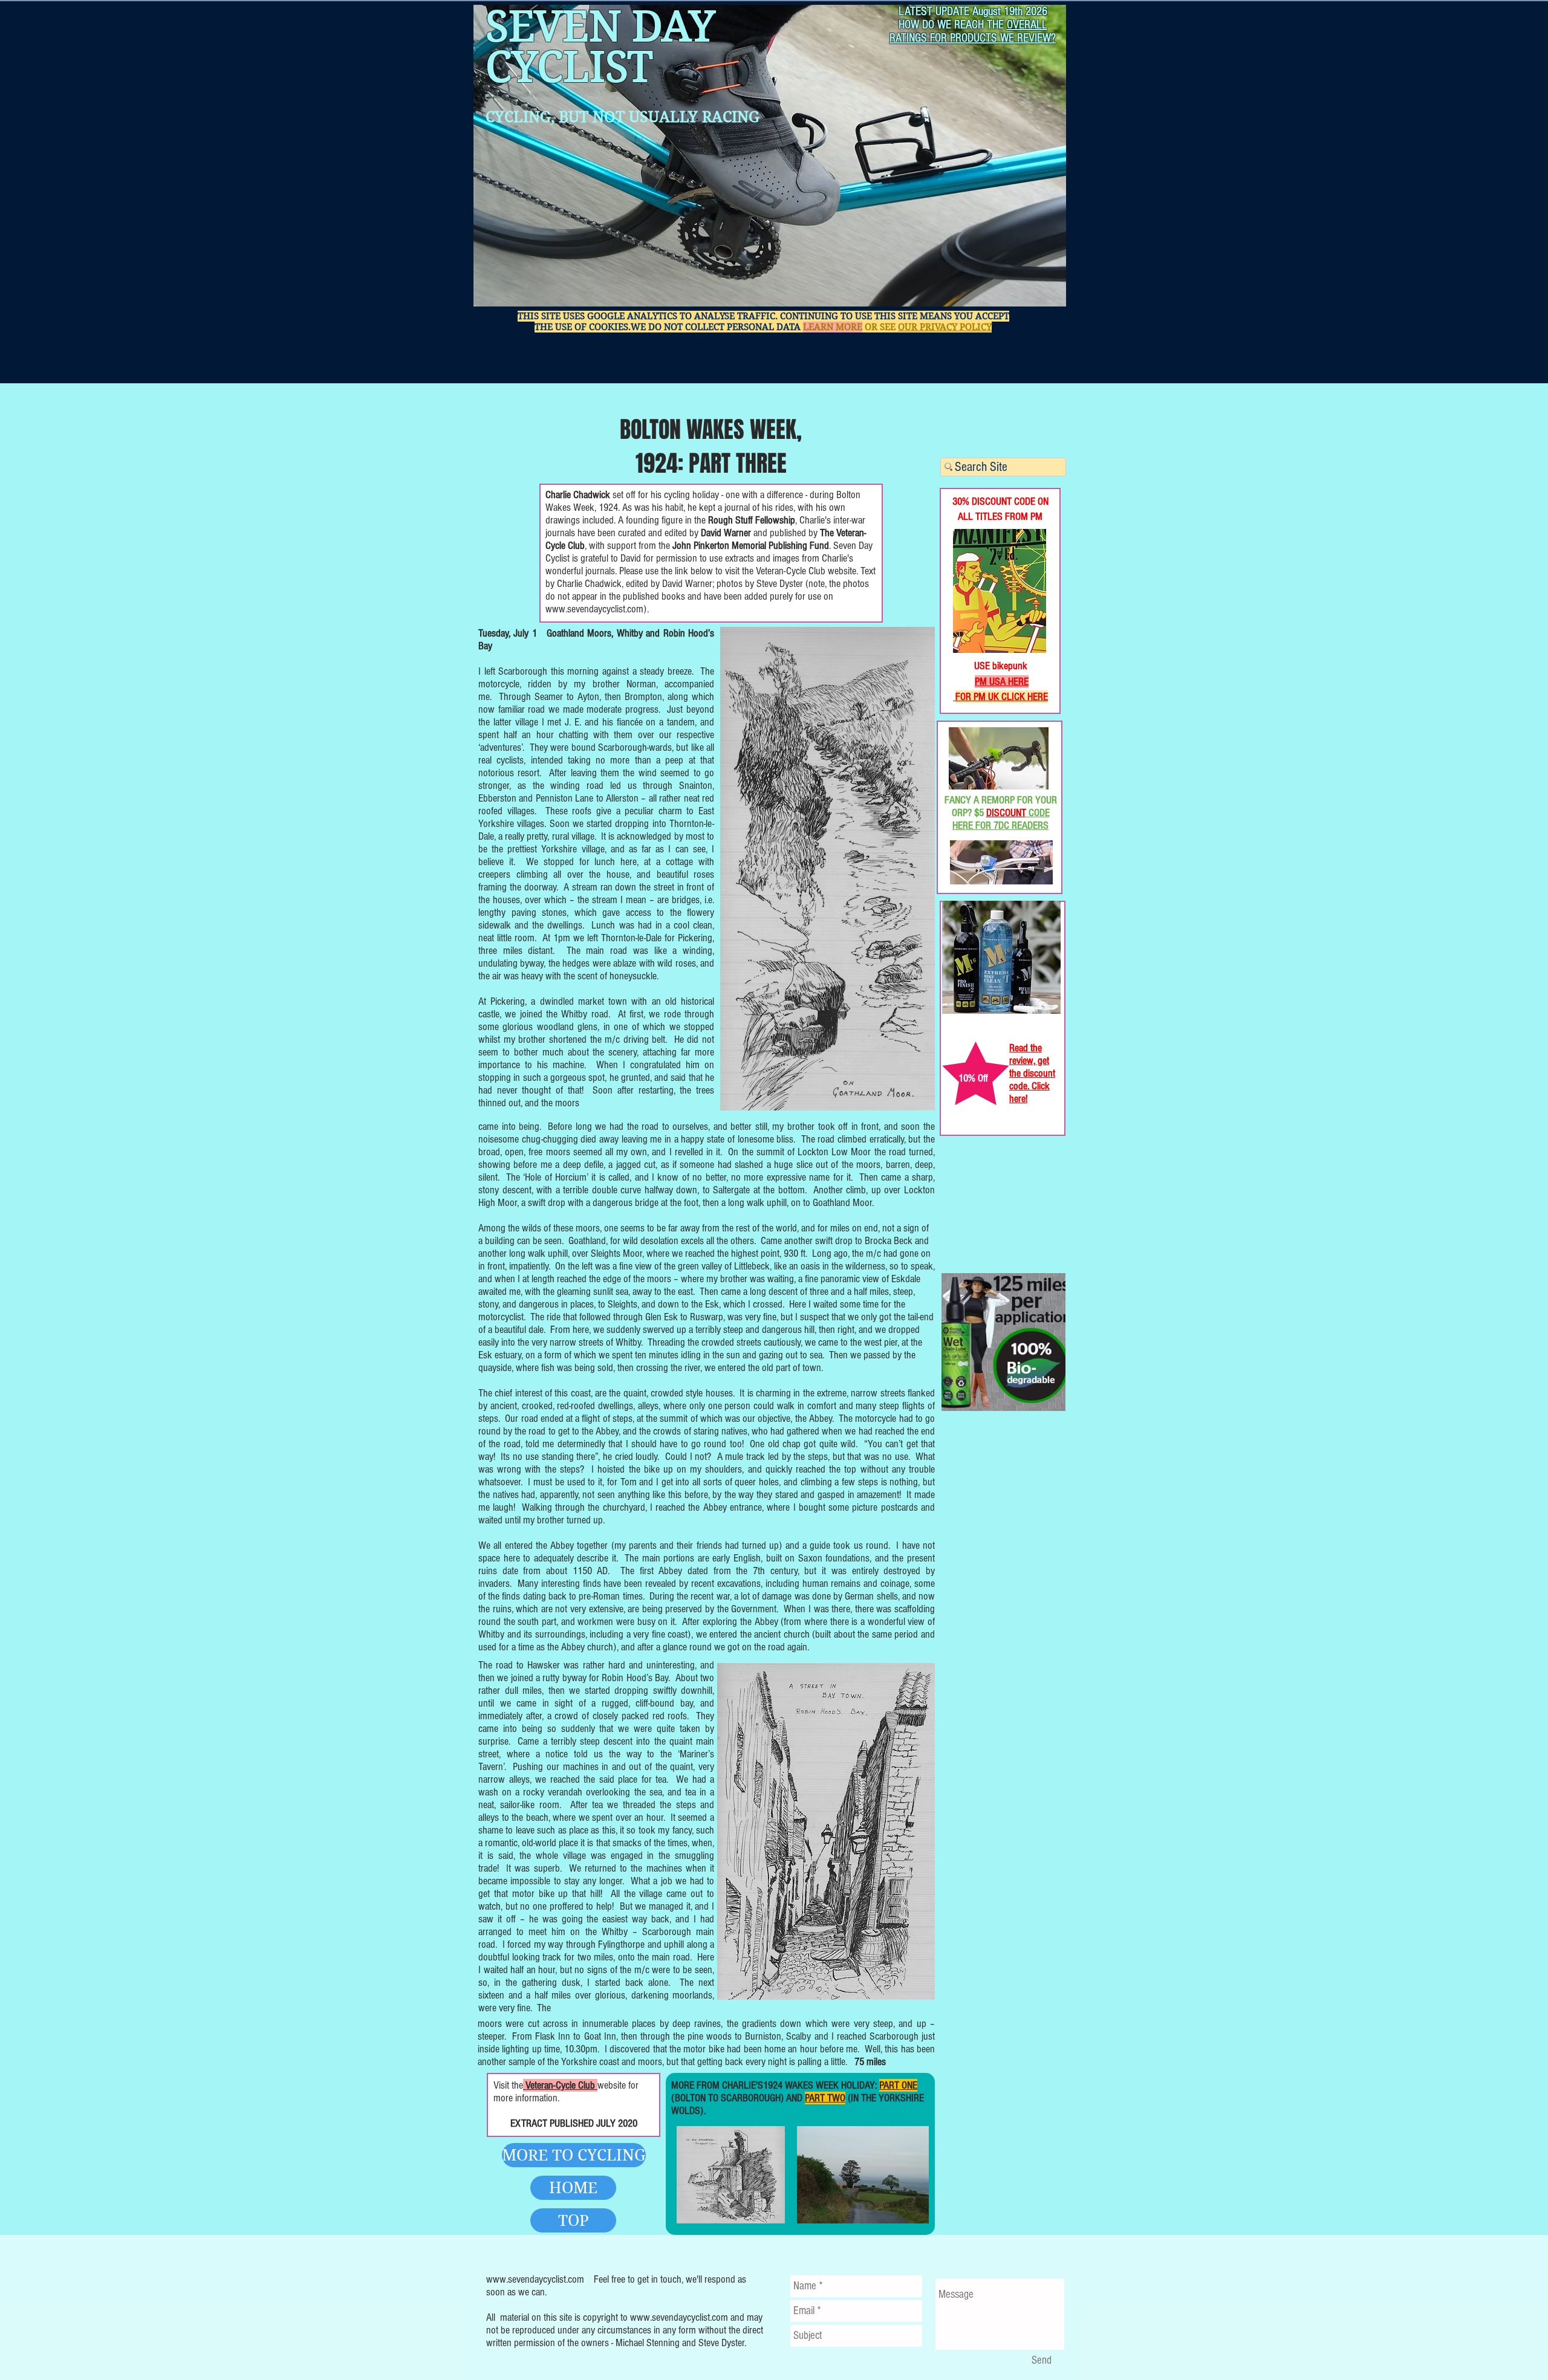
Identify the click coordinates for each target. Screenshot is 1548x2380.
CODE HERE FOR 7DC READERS (1001, 819)
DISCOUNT (1006, 813)
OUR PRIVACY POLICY (945, 327)
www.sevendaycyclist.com (594, 609)
